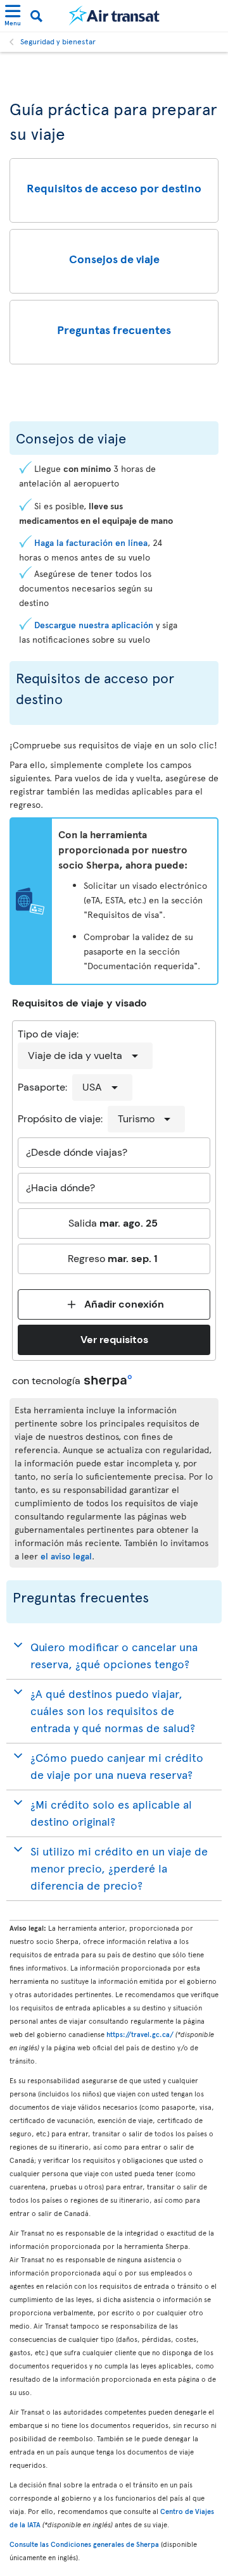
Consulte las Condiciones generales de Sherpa (84, 2544)
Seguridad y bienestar (58, 41)
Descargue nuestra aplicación (94, 625)
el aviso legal (66, 1556)
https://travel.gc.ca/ (140, 2034)
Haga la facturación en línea (91, 542)
